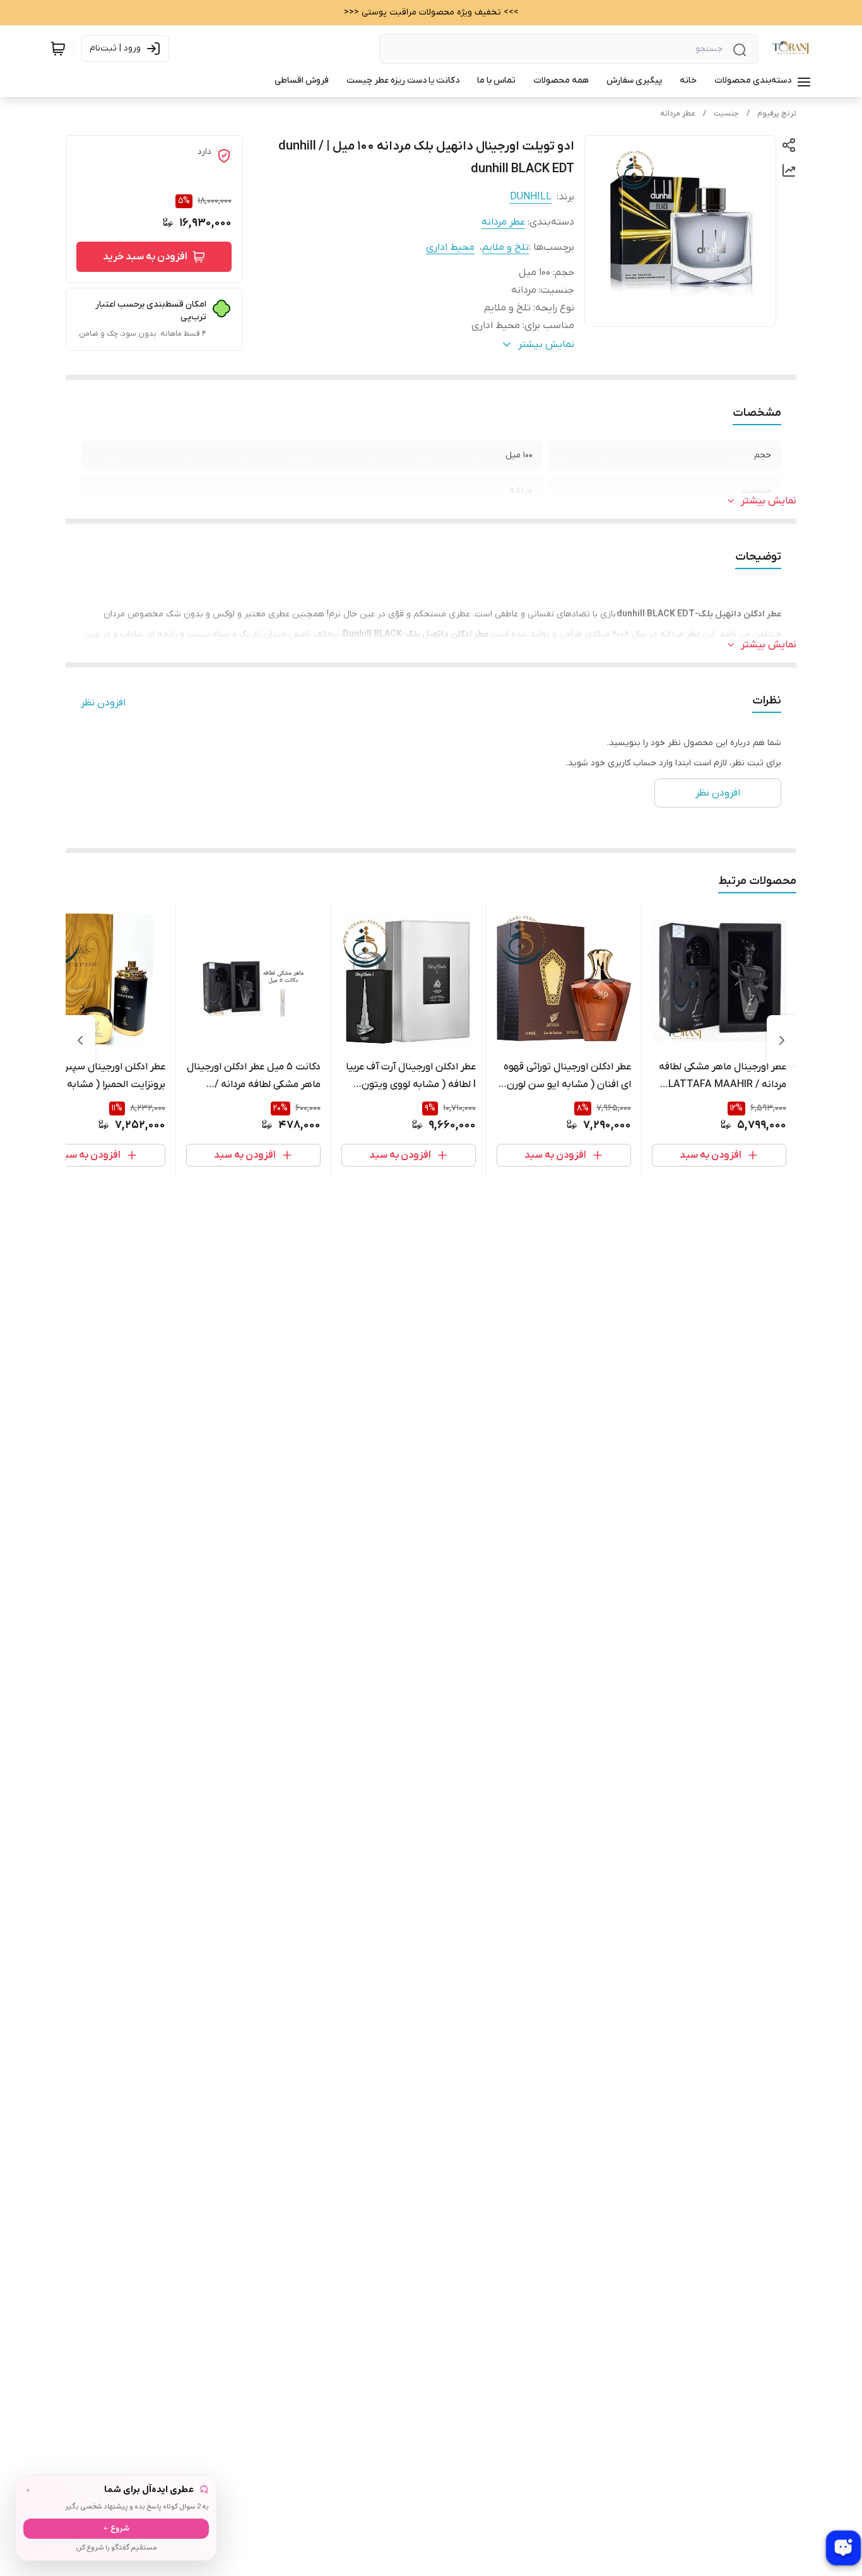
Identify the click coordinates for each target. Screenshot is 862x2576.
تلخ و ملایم (505, 247)
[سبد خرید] (58, 49)
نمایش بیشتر (769, 501)
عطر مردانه (678, 114)
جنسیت (726, 114)
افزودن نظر (103, 703)
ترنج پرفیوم (777, 114)
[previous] (782, 1040)
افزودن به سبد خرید (145, 257)
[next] (80, 1040)
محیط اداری (450, 247)
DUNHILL (531, 197)
